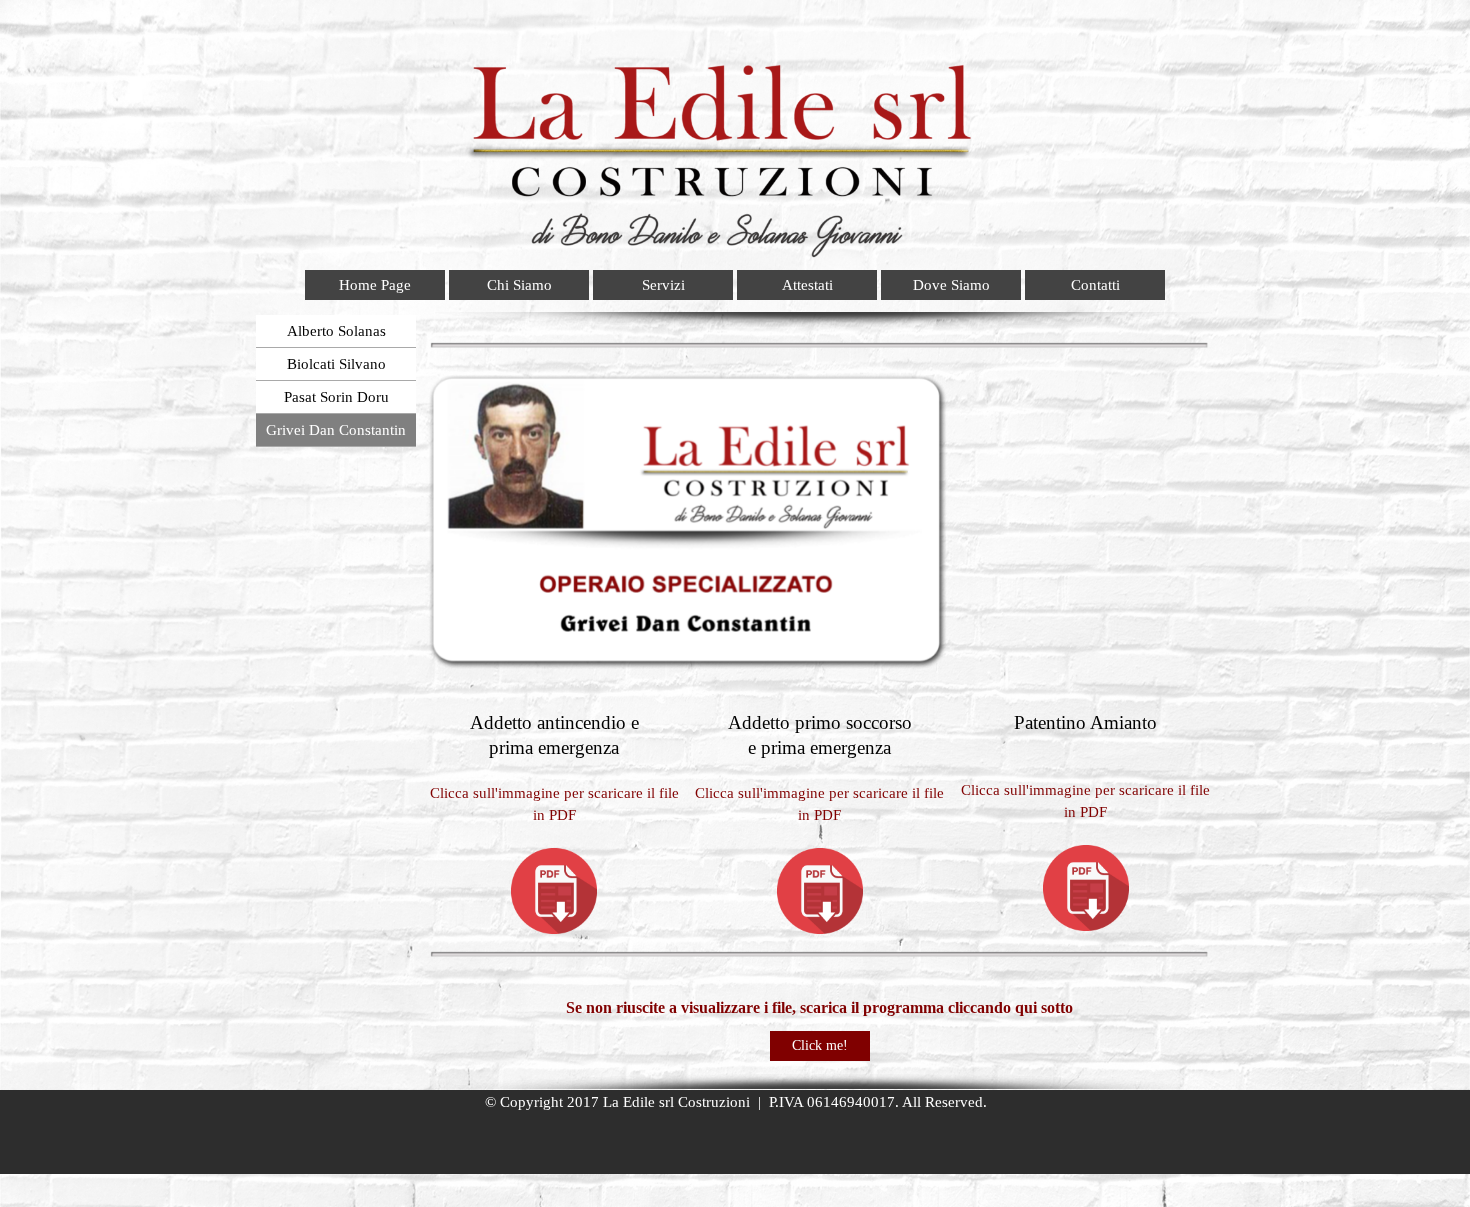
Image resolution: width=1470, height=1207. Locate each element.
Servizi (663, 285)
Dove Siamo (951, 285)
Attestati (807, 285)
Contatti (1095, 285)
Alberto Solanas (336, 331)
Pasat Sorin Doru (336, 397)
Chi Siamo (519, 285)
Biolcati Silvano (336, 364)
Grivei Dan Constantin (336, 430)
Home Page (375, 285)
